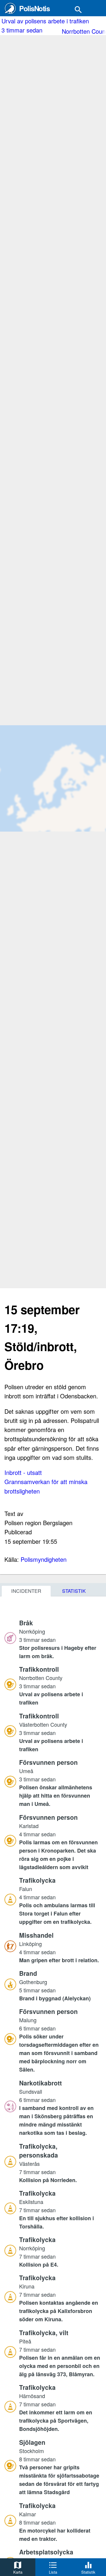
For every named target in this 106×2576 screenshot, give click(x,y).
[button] (60, 1639)
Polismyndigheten (44, 1559)
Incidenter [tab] (26, 1591)
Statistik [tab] (74, 1591)
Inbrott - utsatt (23, 1472)
